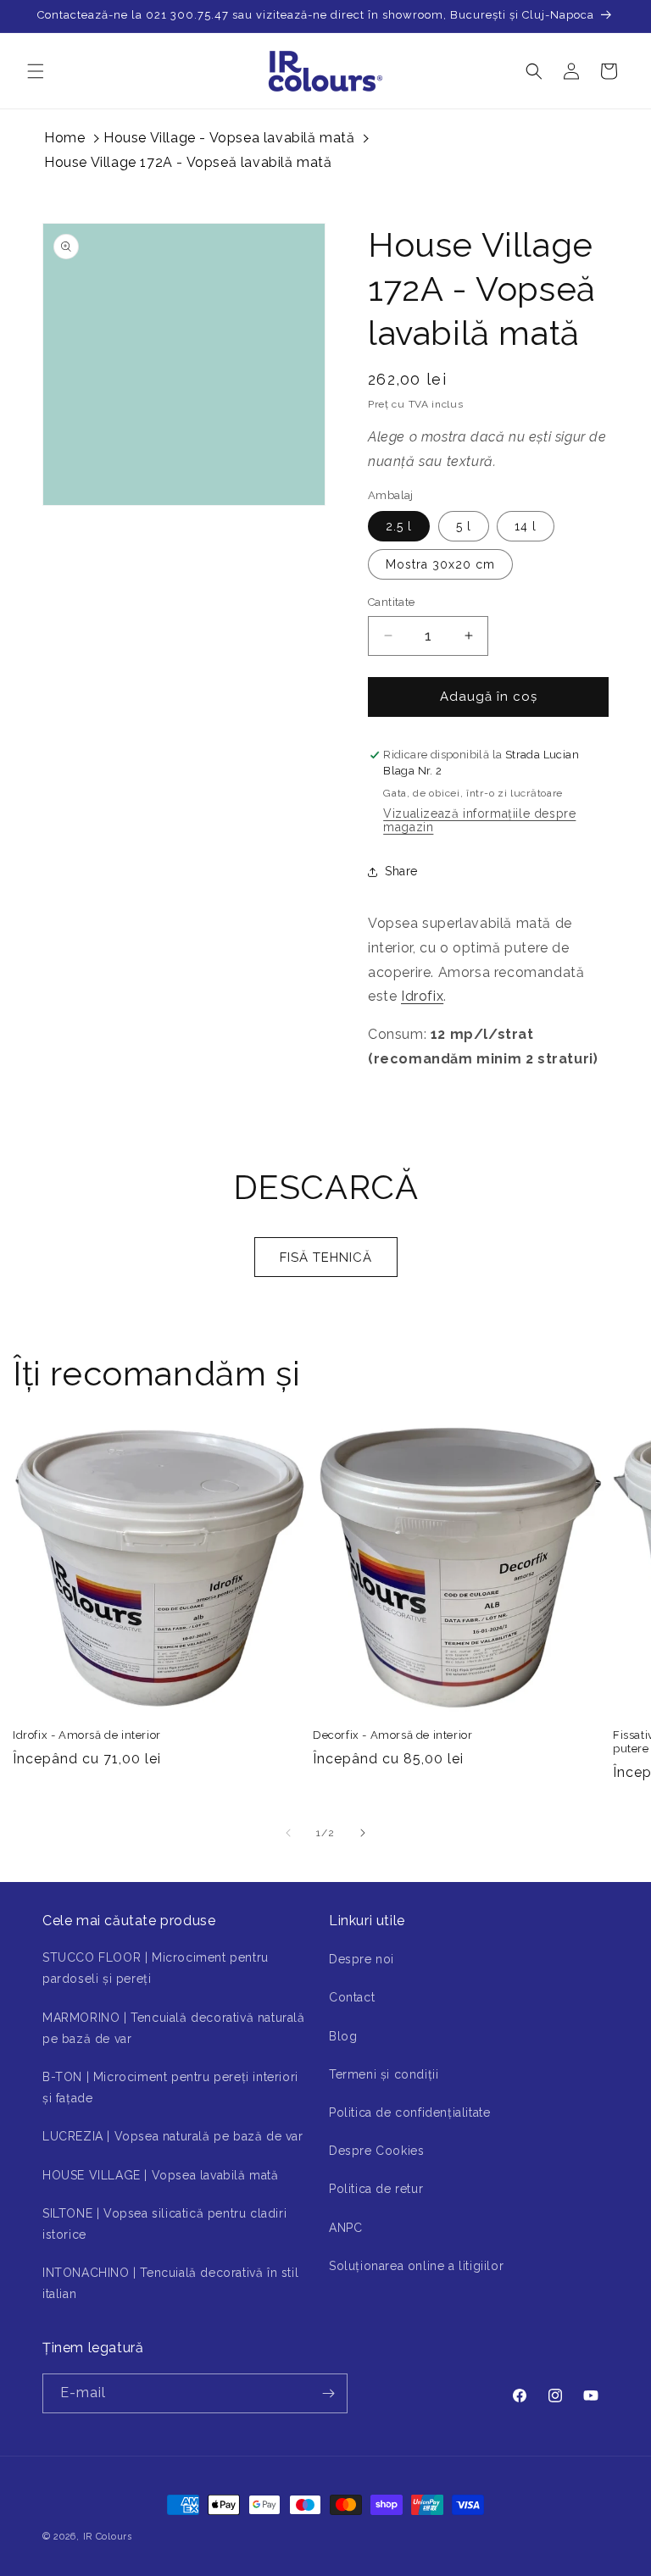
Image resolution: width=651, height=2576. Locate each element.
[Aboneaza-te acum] (328, 2393)
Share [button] (401, 871)
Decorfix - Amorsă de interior (392, 1735)
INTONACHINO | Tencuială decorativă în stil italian (170, 2283)
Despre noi (362, 1959)
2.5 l (399, 526)
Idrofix (422, 996)
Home (64, 138)
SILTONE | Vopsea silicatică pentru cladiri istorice (164, 2224)
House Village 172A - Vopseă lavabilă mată (188, 162)
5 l (464, 526)
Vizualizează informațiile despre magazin (479, 820)
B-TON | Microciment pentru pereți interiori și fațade (170, 2087)
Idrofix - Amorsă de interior (87, 1735)
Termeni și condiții (384, 2074)
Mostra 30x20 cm (440, 564)
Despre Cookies (376, 2151)
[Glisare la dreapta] (363, 1833)
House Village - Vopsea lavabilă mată (229, 138)
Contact (352, 1997)
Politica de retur (376, 2189)
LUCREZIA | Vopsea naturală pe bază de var (173, 2136)
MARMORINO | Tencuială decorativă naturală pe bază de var (174, 2028)
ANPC (345, 2228)
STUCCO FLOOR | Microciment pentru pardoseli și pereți (156, 1968)
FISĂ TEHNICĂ (326, 1257)
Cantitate (392, 602)
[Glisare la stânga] (288, 1833)
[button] (36, 71)
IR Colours (108, 2537)
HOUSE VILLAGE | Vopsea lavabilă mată (161, 2175)
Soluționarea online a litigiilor (416, 2266)
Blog (343, 2036)
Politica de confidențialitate (409, 2112)
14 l (526, 526)
